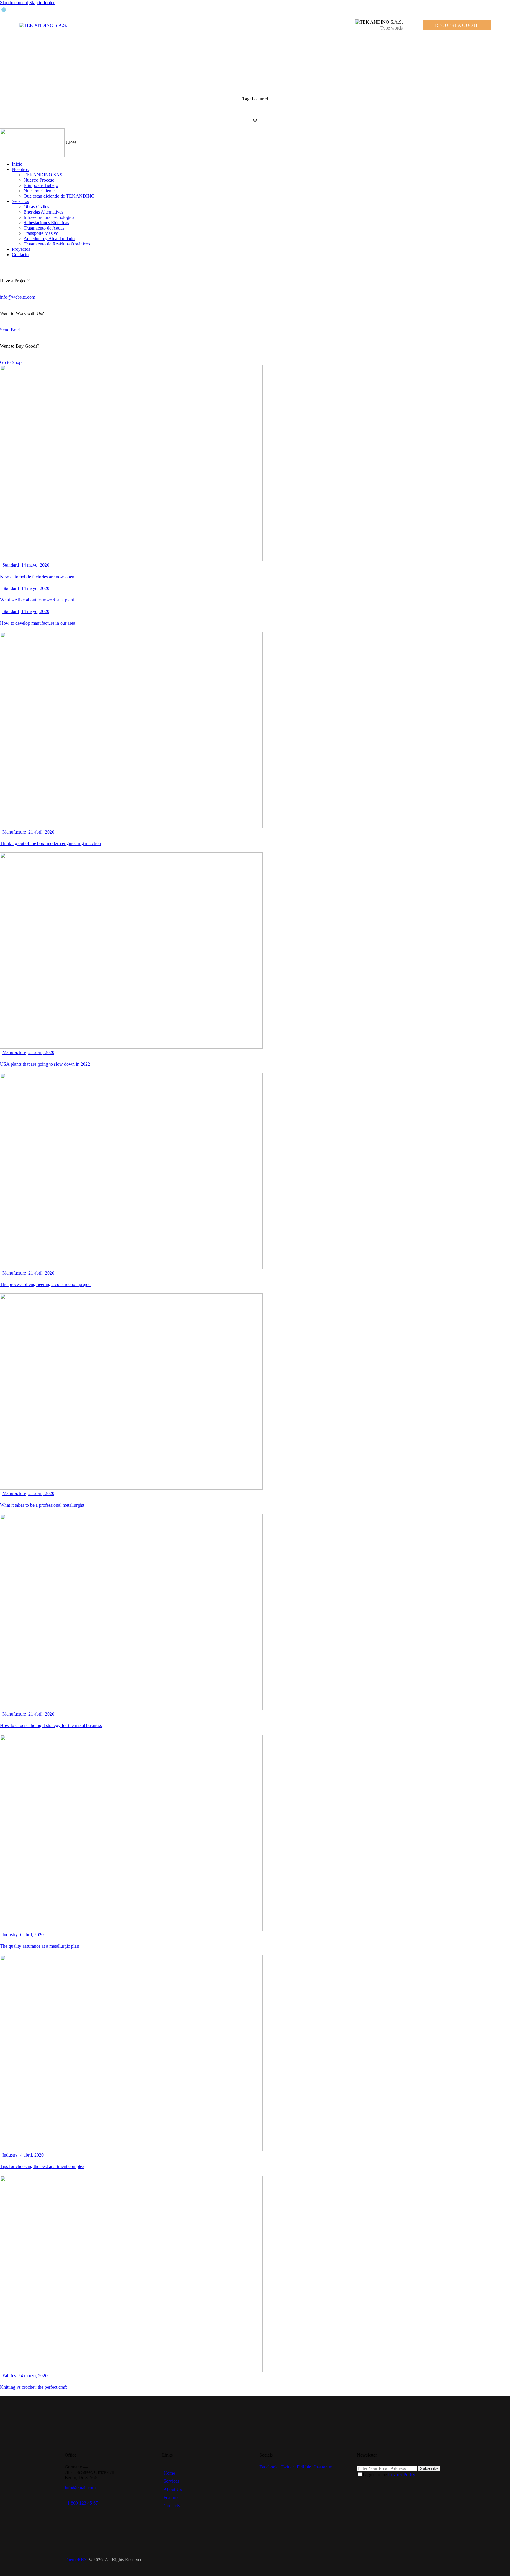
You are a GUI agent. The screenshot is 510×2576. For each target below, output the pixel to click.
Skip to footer (42, 3)
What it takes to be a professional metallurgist (42, 1505)
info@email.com (80, 2488)
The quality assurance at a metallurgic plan (40, 1946)
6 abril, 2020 (32, 1935)
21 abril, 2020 (41, 832)
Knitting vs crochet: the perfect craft (33, 2387)
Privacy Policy (402, 2475)
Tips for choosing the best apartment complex (42, 2166)
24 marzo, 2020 (33, 2376)
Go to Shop (11, 362)
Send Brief (10, 330)
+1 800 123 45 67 (81, 2503)
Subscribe (429, 2468)
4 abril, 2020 (32, 2155)
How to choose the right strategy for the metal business (51, 1725)
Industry (10, 1935)
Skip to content (14, 3)
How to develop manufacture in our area (38, 623)
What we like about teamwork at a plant (37, 600)
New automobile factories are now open (37, 577)
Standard (11, 565)
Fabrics (9, 2376)
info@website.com (18, 297)
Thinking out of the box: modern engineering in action (50, 843)
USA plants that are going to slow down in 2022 (45, 1064)
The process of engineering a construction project (46, 1284)
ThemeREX (76, 2560)
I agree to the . (389, 2475)
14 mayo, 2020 (35, 565)
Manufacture (14, 832)
